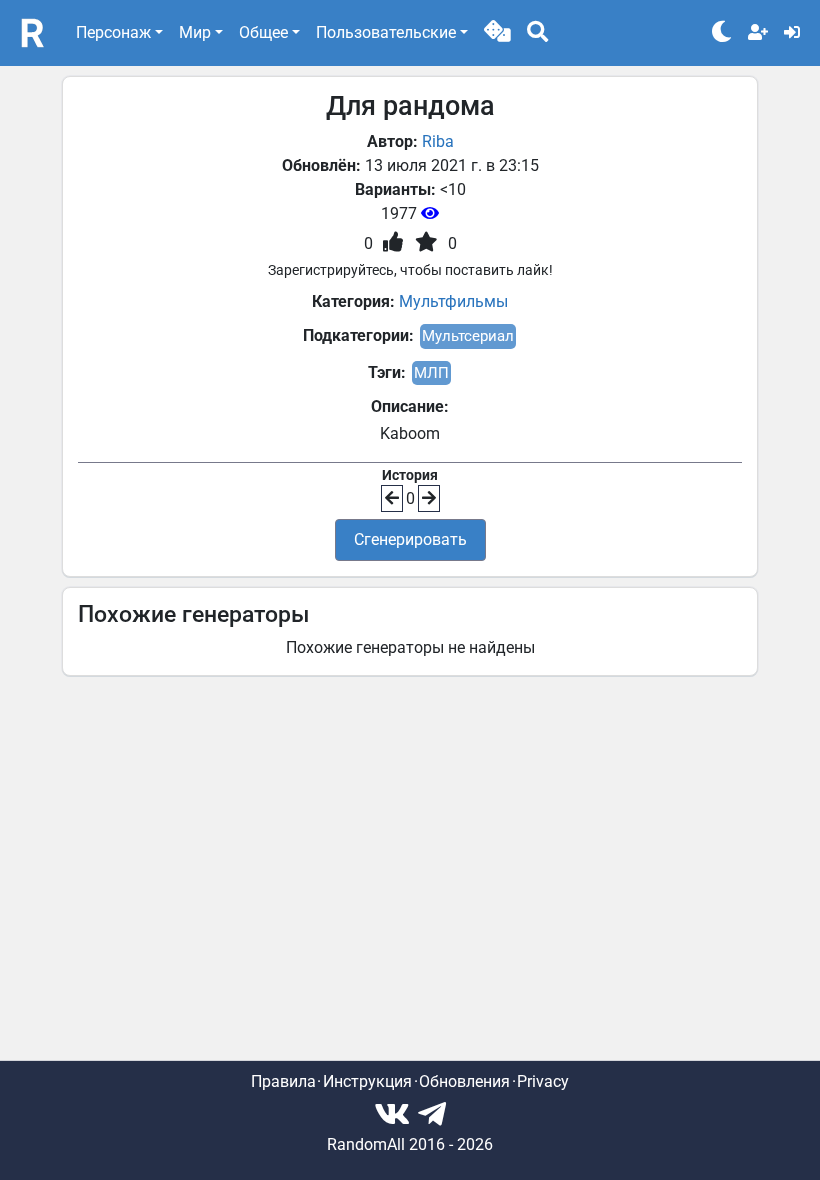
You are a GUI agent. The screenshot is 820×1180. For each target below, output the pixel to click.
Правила (283, 1081)
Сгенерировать (410, 539)
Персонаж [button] (113, 32)
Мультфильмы (453, 301)
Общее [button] (263, 32)
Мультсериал (468, 336)
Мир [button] (195, 32)
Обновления (464, 1081)
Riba (438, 141)
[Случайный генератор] (497, 33)
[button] (497, 33)
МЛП (431, 373)
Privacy (543, 1081)
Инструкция (367, 1081)
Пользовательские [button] (386, 32)
